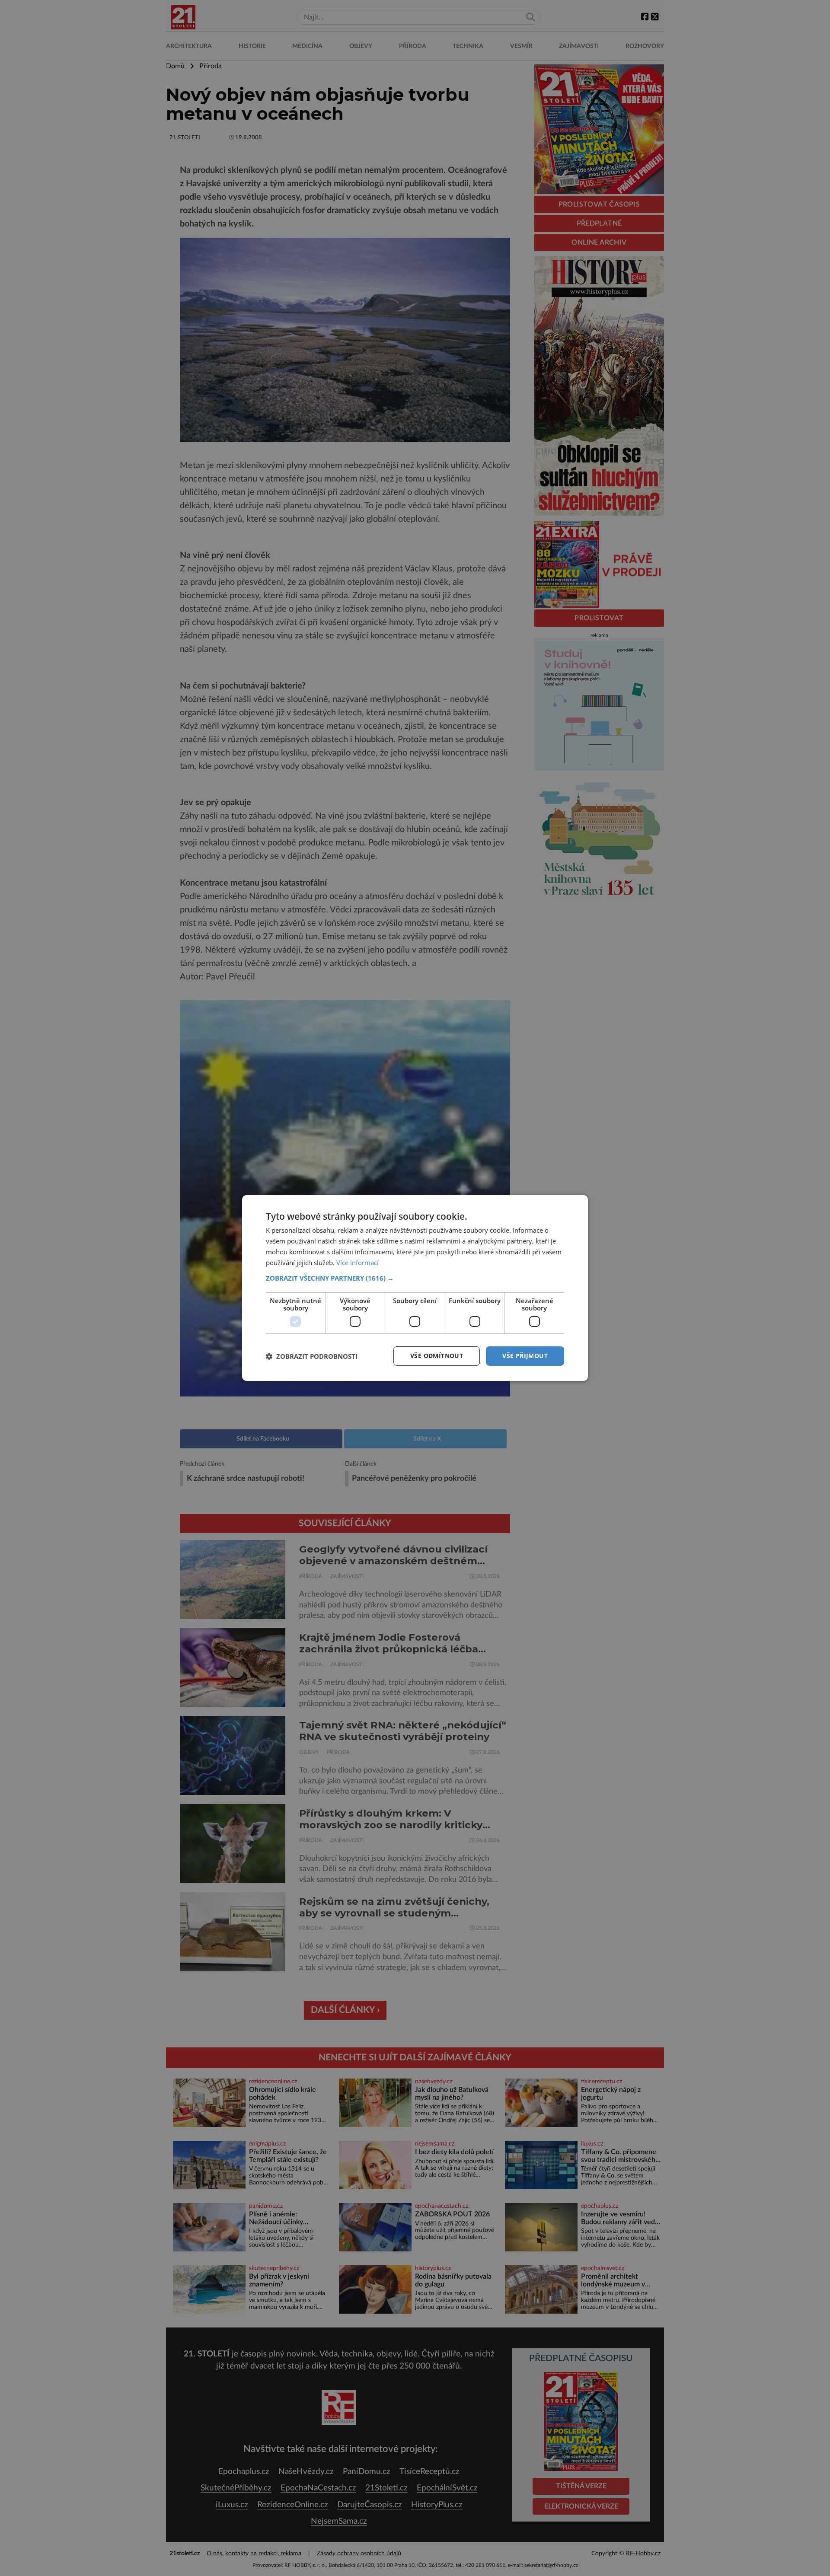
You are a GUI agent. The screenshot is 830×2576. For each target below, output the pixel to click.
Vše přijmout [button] (525, 1356)
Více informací (358, 1262)
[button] (415, 1278)
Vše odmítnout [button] (437, 1356)
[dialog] (415, 1288)
